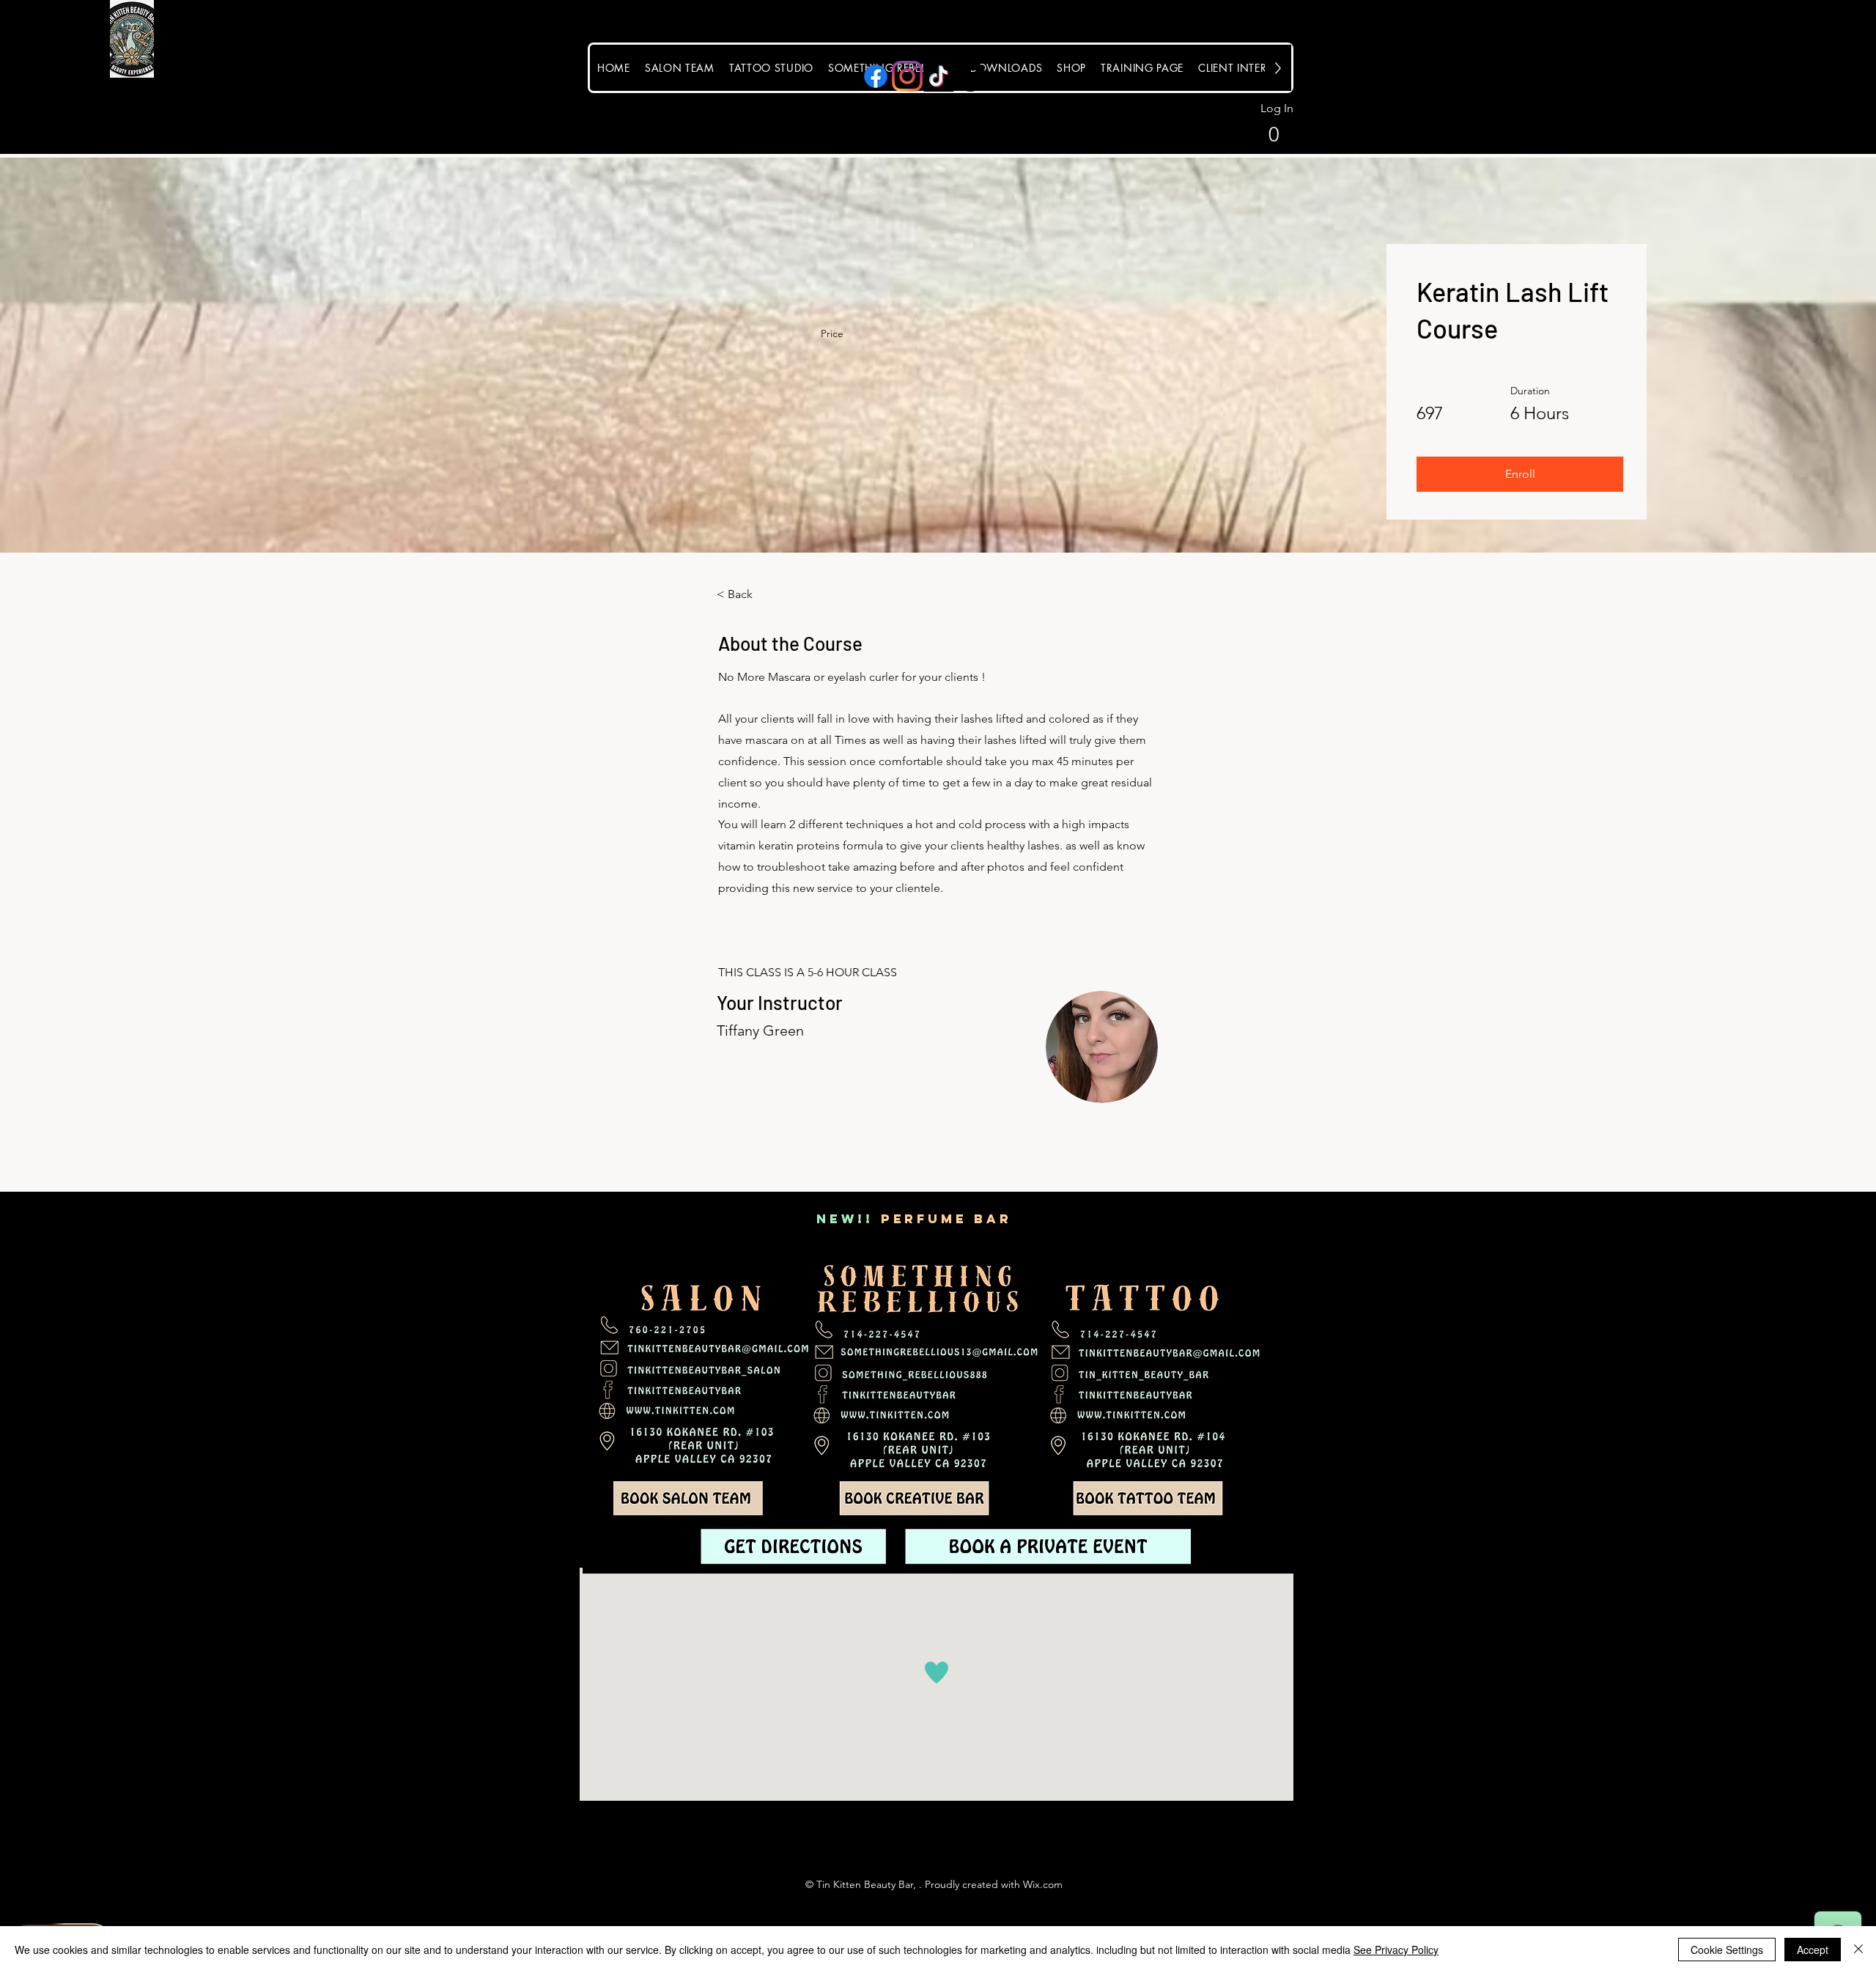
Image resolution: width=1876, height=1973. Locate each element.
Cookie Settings (1727, 1950)
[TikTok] (939, 76)
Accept (1813, 1950)
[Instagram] (907, 76)
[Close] (1858, 1950)
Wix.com (1043, 1884)
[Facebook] (876, 76)
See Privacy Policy (1396, 1950)
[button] (1259, 133)
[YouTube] (970, 76)
